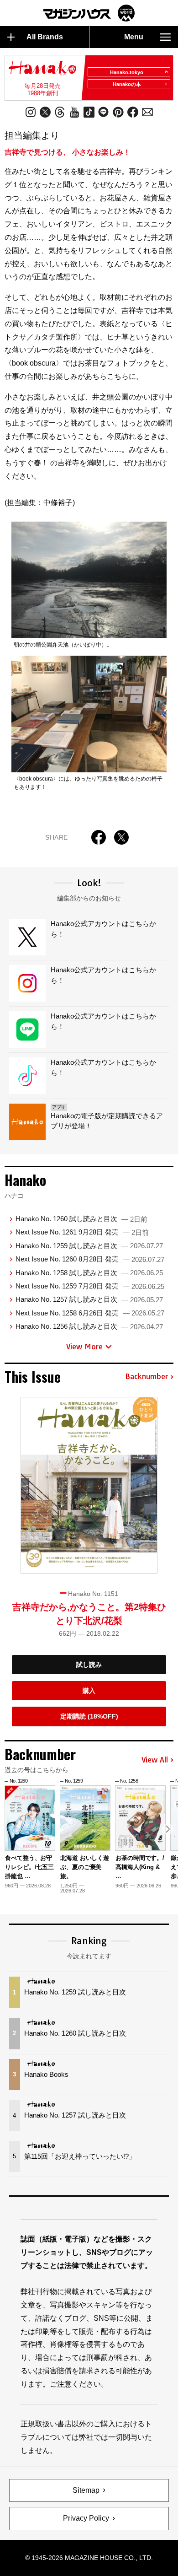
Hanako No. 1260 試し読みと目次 (81, 1219)
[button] (168, 1829)
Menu (134, 37)
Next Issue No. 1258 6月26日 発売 (90, 1313)
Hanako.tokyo (127, 72)
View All (155, 1760)
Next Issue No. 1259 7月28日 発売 (90, 1286)
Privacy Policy (86, 2518)
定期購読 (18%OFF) (89, 1716)
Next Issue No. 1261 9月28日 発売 (82, 1232)
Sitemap (86, 2490)
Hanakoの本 (127, 84)
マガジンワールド (89, 13)
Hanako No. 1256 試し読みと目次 (89, 1326)
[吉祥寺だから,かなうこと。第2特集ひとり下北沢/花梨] (89, 1485)
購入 (89, 1691)
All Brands (45, 37)
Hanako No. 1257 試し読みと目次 (89, 1299)
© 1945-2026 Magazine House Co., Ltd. (89, 2558)
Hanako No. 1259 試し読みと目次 (89, 1246)
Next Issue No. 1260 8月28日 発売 (90, 1259)
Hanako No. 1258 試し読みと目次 (89, 1273)
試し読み (89, 1665)
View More (84, 1347)
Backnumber (147, 1377)
